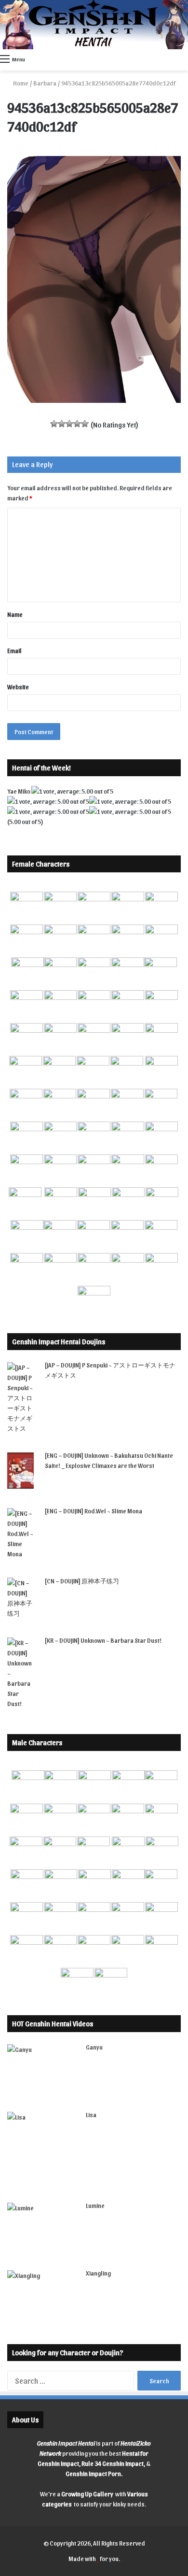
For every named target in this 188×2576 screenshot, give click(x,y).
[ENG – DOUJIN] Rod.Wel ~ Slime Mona (94, 1511)
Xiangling (98, 2273)
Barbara (45, 83)
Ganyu (94, 2047)
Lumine (95, 2205)
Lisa (91, 2114)
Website (18, 687)
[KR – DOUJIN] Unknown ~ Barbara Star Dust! (103, 1640)
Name (15, 614)
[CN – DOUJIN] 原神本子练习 (82, 1581)
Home (20, 83)
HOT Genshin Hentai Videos (53, 2023)
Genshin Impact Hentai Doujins (59, 1341)
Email (14, 650)
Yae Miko (19, 791)
